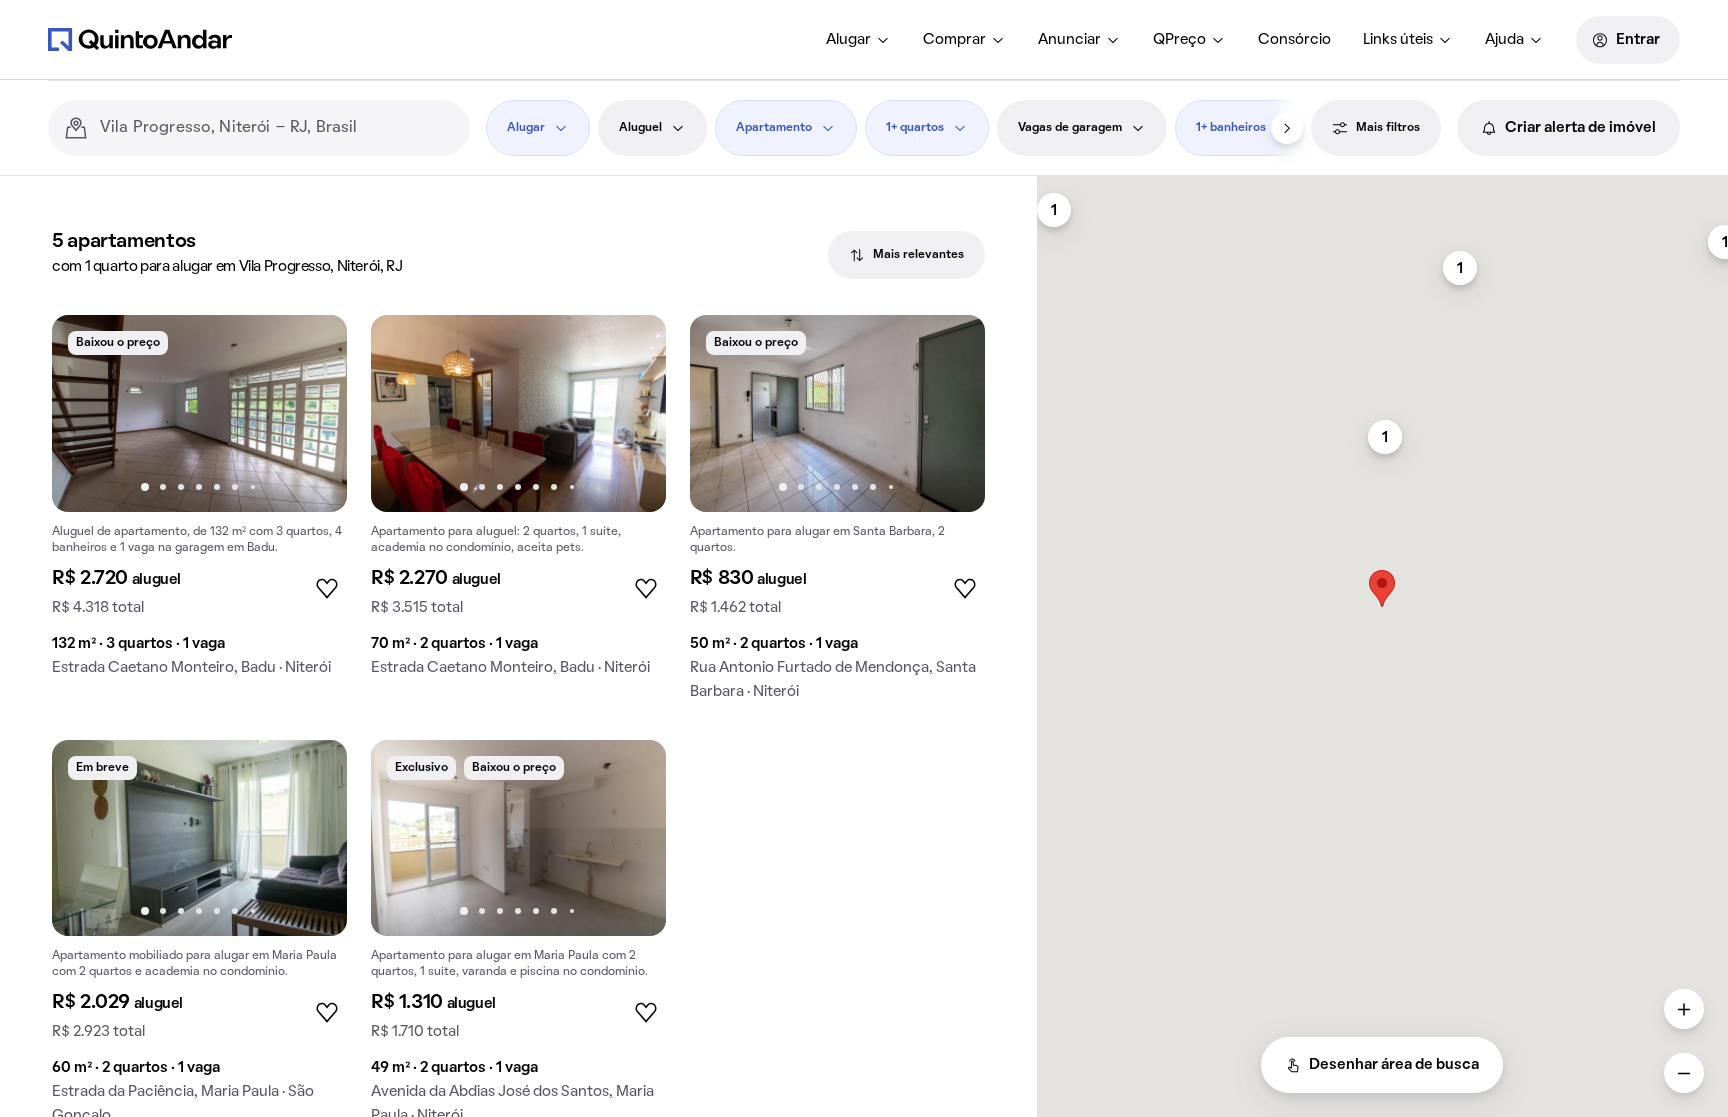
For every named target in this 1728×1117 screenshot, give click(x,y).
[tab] (906, 255)
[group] (199, 503)
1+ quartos (915, 128)
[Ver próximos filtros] (1287, 128)
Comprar (954, 40)
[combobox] (277, 128)
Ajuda (1504, 40)
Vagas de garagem (1070, 128)
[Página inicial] (140, 39)
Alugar (848, 40)
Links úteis (1398, 40)
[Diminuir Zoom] (1684, 1073)
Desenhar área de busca (1394, 1065)
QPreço (1179, 40)
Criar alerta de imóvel (1580, 128)
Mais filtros (1388, 128)
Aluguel (640, 128)
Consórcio (1294, 40)
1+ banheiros (1231, 128)
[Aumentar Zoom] (1684, 1009)
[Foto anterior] (88, 413)
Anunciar (1069, 40)
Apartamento (774, 128)
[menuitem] (858, 40)
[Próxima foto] (311, 413)
